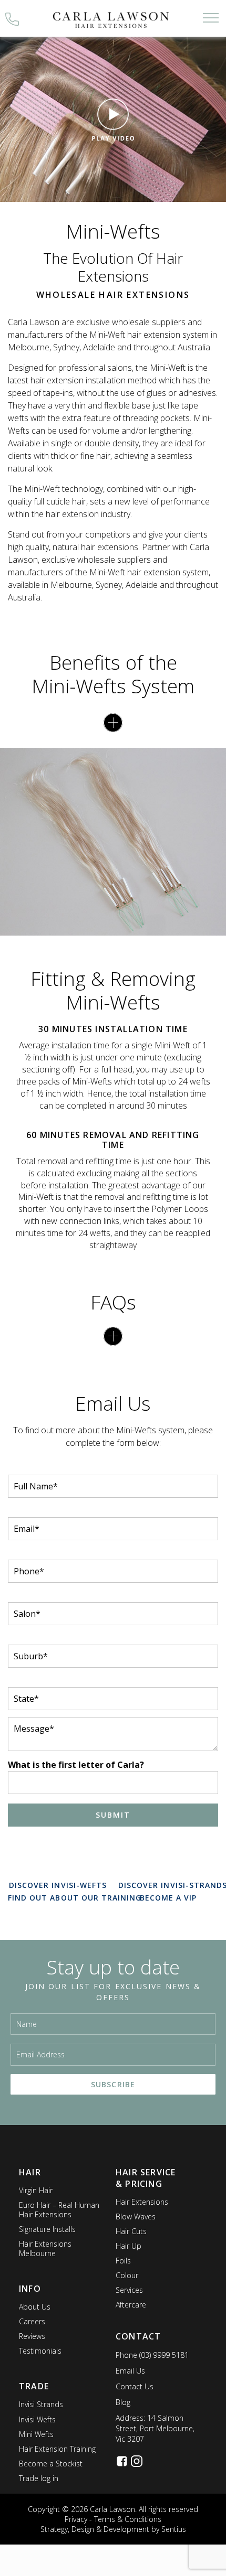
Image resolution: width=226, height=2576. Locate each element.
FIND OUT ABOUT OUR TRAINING (75, 1898)
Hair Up (129, 2246)
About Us (35, 2307)
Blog (123, 2402)
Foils (123, 2261)
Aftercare (131, 2305)
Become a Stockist (51, 2464)
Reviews (32, 2336)
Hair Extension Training (57, 2449)
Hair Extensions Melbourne (45, 2248)
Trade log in (39, 2478)
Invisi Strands (41, 2404)
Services (129, 2290)
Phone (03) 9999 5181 (152, 2355)
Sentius (174, 2529)
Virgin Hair (36, 2190)
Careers (32, 2321)
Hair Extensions (142, 2202)
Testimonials (40, 2351)
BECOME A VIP (168, 1898)
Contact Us (135, 2386)
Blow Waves (136, 2217)
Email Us (130, 2371)
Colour (127, 2275)
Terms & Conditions (128, 2519)
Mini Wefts (36, 2434)
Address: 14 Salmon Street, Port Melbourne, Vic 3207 (155, 2428)
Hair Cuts (131, 2231)
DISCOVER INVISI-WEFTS (58, 1885)
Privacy (76, 2519)
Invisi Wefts (37, 2419)
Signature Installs (47, 2229)
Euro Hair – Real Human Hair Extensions (59, 2210)
